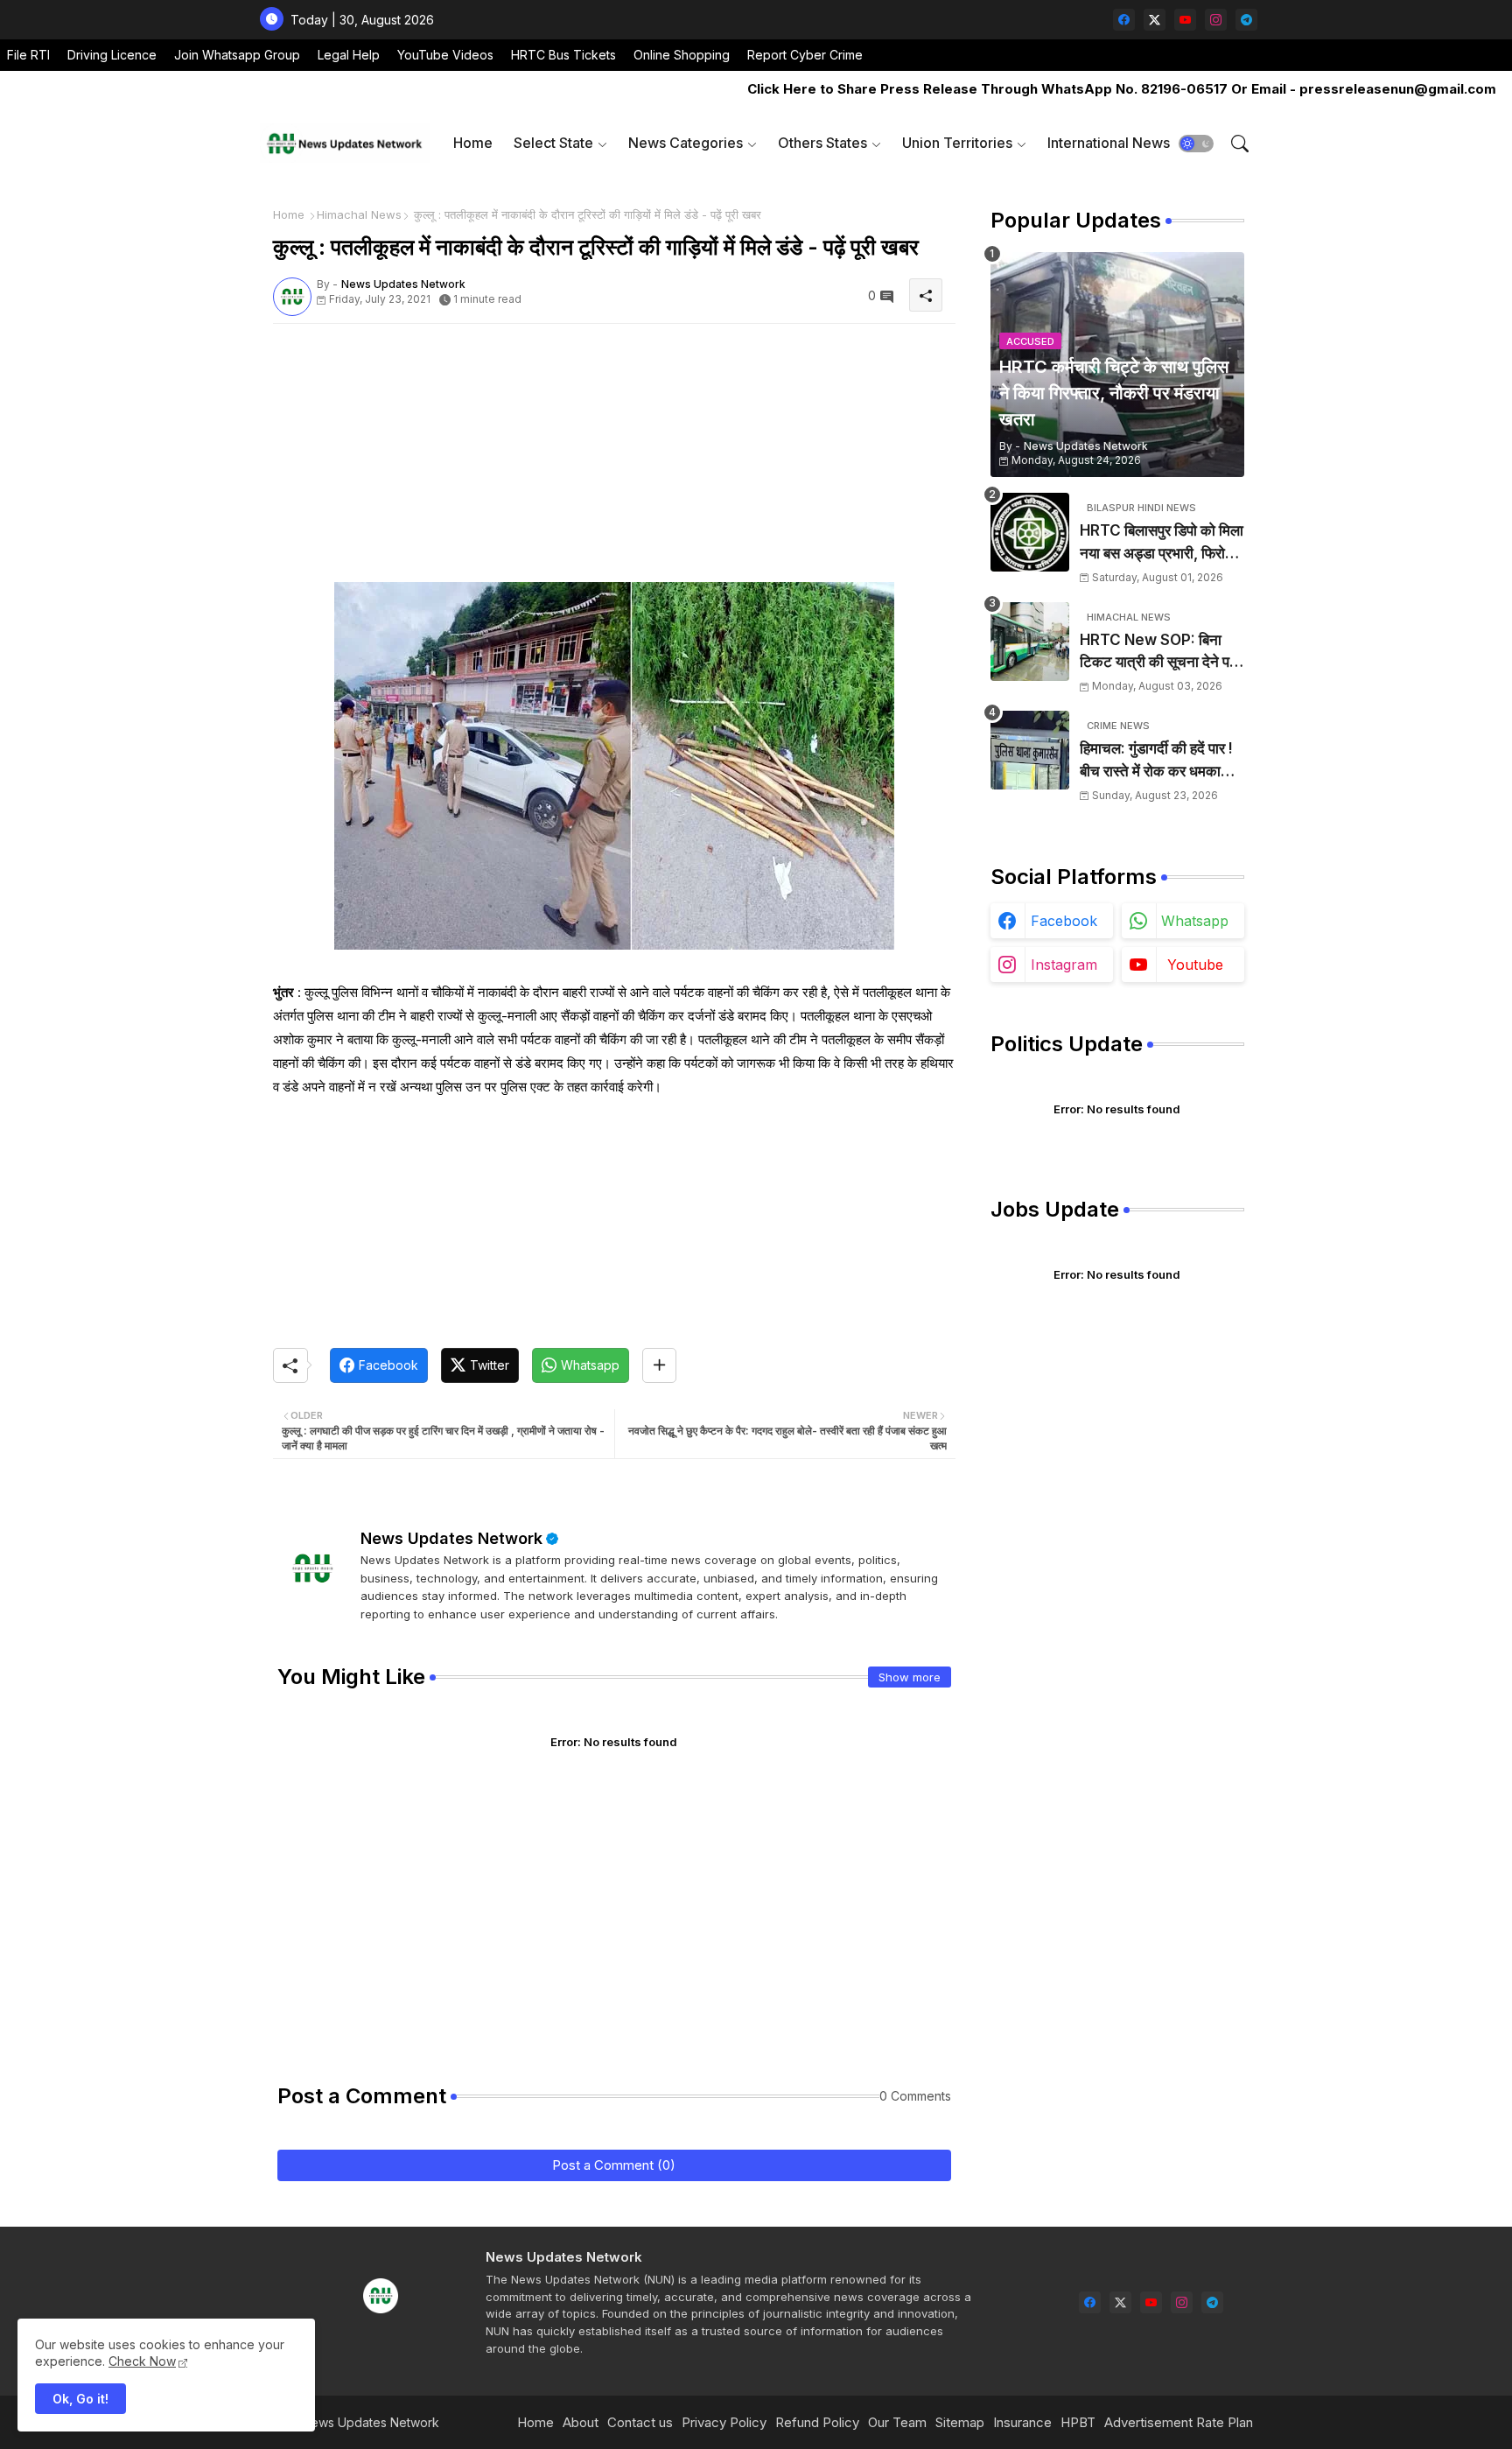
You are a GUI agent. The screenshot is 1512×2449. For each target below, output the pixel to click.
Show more (910, 1677)
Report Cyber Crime (805, 55)
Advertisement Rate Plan (1179, 2422)
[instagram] (1216, 20)
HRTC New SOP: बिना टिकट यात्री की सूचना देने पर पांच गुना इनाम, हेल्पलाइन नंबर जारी (1158, 653)
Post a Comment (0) (614, 2165)
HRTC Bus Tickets (563, 55)
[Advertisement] (614, 460)
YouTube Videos (445, 55)
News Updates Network (451, 1538)
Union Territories (957, 143)
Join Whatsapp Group (237, 55)
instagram (1064, 965)
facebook (1064, 921)
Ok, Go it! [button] (80, 2399)
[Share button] (659, 1365)
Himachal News (359, 214)
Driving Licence (112, 55)
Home (473, 143)
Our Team (897, 2422)
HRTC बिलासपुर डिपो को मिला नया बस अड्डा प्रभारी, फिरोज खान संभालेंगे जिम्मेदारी (1162, 543)
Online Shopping (682, 55)
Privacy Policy (724, 2422)
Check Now (142, 2361)
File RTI (28, 55)
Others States (822, 143)
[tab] (473, 143)
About (581, 2422)
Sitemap (960, 2422)
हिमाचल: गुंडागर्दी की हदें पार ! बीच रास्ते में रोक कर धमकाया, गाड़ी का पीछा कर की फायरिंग (1158, 761)
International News (1109, 143)
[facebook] (1124, 20)
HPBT (1078, 2422)
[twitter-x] (1155, 20)
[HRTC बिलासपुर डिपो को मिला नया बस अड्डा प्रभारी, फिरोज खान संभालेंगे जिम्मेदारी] (1030, 532)
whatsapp (1195, 921)
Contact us (640, 2422)
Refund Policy (817, 2422)
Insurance (1022, 2422)
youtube (1195, 965)
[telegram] (1246, 20)
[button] (1196, 144)
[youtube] (1185, 20)
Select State (553, 143)
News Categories (686, 143)
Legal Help (349, 55)
